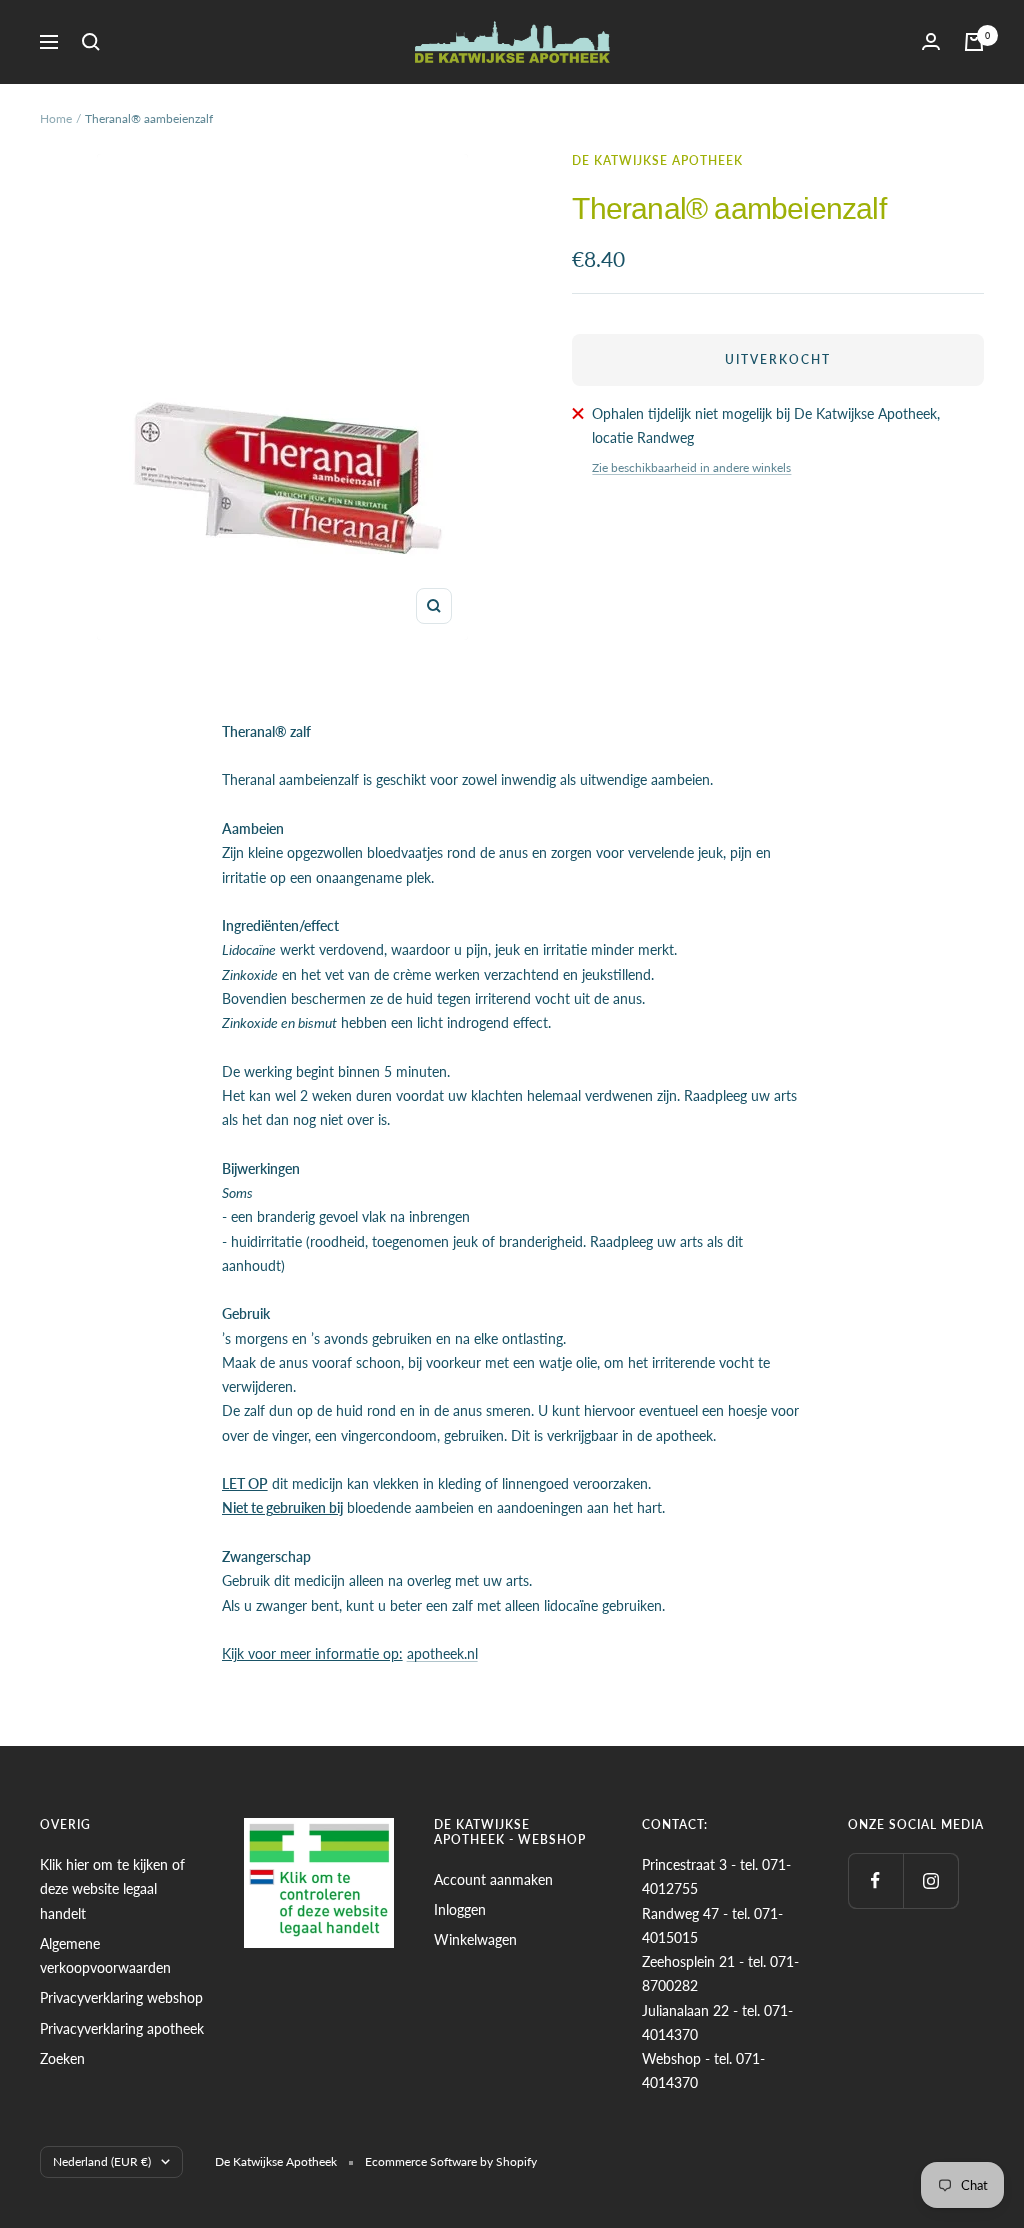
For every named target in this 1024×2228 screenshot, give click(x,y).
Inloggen (460, 1909)
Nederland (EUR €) (102, 2161)
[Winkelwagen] (974, 42)
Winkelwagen (475, 1939)
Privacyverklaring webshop (121, 1997)
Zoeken (62, 2058)
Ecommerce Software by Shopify (451, 2161)
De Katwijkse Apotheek (657, 160)
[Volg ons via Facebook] (875, 1880)
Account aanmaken (493, 1879)
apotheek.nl (442, 1653)
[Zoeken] (91, 42)
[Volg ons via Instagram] (930, 1880)
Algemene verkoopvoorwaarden (105, 1955)
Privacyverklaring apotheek (122, 2028)
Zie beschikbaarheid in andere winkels (691, 467)
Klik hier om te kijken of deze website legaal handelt (112, 1889)
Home (56, 118)
